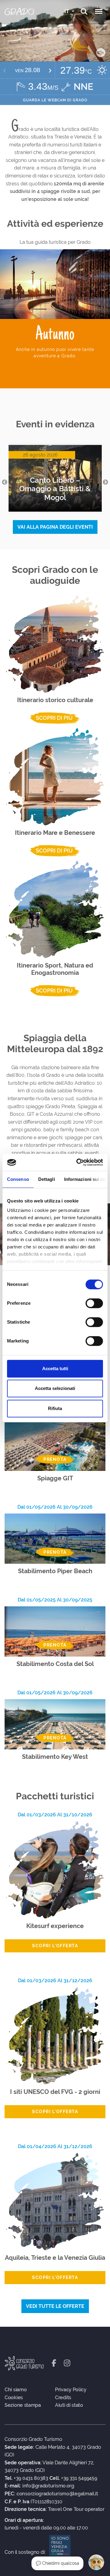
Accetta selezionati (55, 1388)
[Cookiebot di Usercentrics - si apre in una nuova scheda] (78, 1162)
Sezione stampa (23, 2405)
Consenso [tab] (18, 1179)
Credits (63, 2398)
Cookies (14, 2398)
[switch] (94, 1303)
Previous (5, 482)
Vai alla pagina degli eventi (55, 527)
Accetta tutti (55, 1368)
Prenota (55, 1459)
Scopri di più (54, 718)
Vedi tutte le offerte (55, 2306)
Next (105, 482)
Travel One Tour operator (76, 2509)
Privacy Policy (71, 2390)
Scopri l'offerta (55, 1946)
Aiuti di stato (69, 2405)
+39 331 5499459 (79, 2478)
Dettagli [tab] (47, 1179)
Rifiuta (55, 1408)
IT (67, 11)
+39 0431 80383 (31, 2478)
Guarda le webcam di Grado (55, 100)
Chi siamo (16, 2390)
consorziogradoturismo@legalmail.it (57, 2494)
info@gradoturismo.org (48, 2486)
